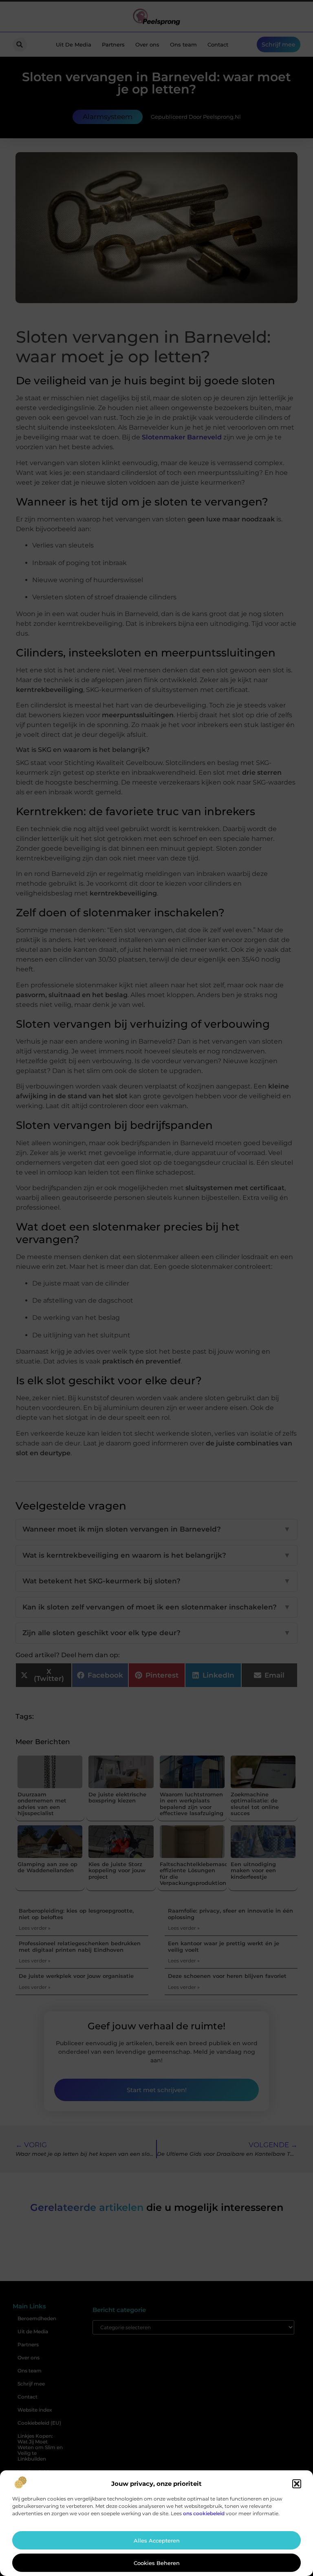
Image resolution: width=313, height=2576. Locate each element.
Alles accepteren (157, 2541)
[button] (297, 2484)
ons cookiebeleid (204, 2513)
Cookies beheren (157, 2563)
